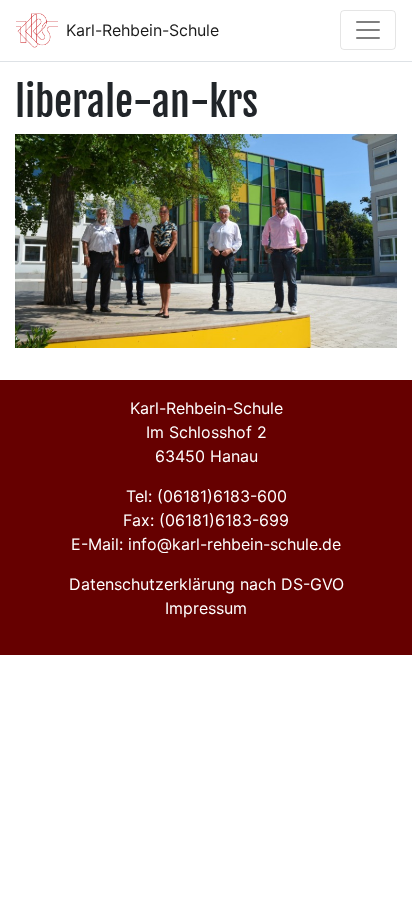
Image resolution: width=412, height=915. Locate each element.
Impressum (206, 608)
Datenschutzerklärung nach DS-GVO (206, 584)
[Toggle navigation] (368, 30)
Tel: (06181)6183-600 (206, 496)
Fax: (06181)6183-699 (206, 520)
